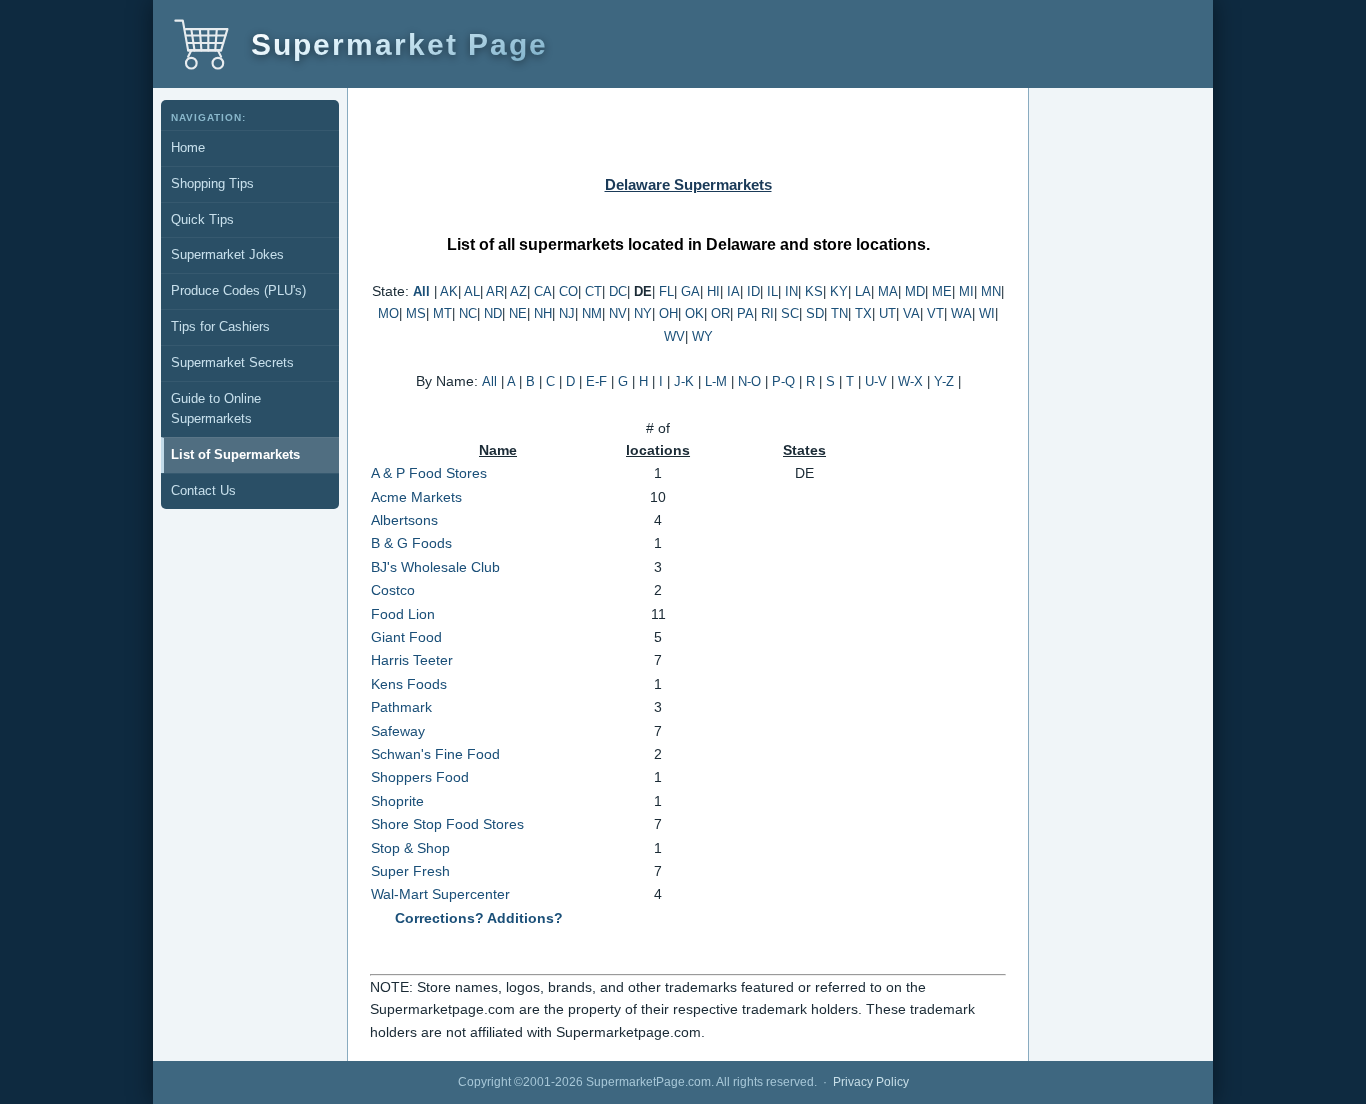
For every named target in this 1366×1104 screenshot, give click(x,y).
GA (690, 291)
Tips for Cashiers (220, 326)
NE (518, 313)
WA (961, 313)
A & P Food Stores (429, 473)
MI (966, 291)
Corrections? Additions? (479, 918)
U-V (876, 381)
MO (388, 313)
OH (668, 313)
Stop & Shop (410, 848)
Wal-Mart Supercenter (440, 894)
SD (815, 313)
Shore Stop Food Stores (447, 824)
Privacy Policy (871, 1082)
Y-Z (944, 381)
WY (702, 336)
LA (863, 291)
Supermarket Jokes (227, 254)
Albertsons (404, 520)
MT (442, 313)
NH (543, 313)
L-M (716, 381)
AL (472, 291)
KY (839, 291)
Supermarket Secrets (232, 362)
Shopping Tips (212, 183)
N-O (749, 381)
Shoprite (397, 801)
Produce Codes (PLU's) (238, 290)
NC (468, 313)
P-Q (783, 381)
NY (643, 313)
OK (694, 313)
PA (745, 313)
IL (772, 291)
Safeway (398, 731)
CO (568, 291)
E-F (596, 381)
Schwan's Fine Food (435, 754)
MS (416, 313)
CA (543, 291)
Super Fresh (410, 871)
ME (942, 291)
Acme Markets (416, 497)
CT (593, 291)
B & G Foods (411, 543)
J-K (684, 381)
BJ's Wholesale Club (435, 567)
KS (814, 291)
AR (495, 291)
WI (987, 313)
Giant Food (406, 637)
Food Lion (403, 614)
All (421, 291)
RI (767, 313)
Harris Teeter (412, 660)
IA (733, 291)
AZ (518, 291)
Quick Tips (202, 219)
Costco (393, 590)
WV (674, 336)
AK (449, 291)
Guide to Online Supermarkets (216, 409)
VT (935, 313)
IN (791, 291)
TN (839, 313)
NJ (567, 313)
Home (188, 147)
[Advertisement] (251, 576)
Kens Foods (409, 684)
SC (790, 313)
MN (991, 291)
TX (863, 313)
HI (713, 291)
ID (753, 291)
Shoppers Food (420, 777)
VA (911, 313)
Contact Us (203, 490)
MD (915, 291)
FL (666, 291)
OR (720, 313)
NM (592, 313)
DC (618, 291)
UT (887, 313)
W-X (910, 381)
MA (888, 291)
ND (493, 313)
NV (618, 313)
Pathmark (401, 707)
